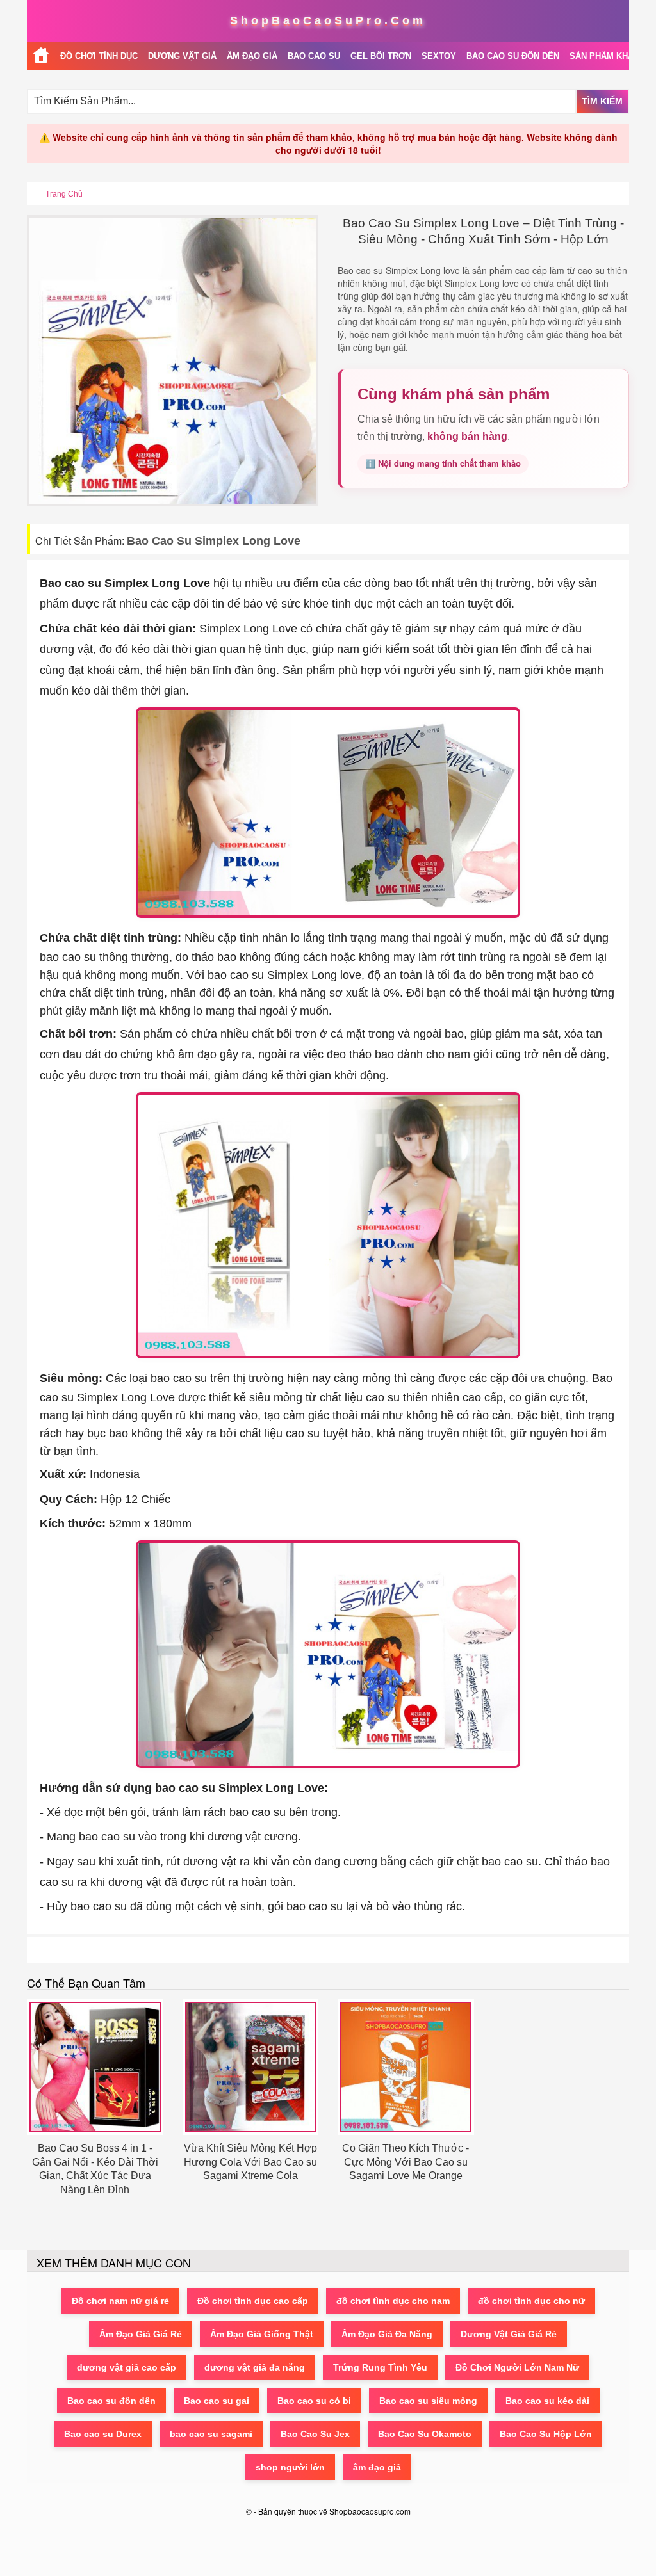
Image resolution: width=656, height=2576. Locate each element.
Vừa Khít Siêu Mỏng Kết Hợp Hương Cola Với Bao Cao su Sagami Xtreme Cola (250, 2162)
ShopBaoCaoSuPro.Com (328, 20)
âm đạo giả (377, 2467)
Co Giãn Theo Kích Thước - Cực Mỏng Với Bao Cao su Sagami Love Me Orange (406, 2162)
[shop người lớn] (41, 56)
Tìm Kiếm (602, 101)
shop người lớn (290, 2467)
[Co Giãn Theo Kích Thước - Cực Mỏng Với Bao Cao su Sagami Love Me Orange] (406, 2067)
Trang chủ (64, 194)
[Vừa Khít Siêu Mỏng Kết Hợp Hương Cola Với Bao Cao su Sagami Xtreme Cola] (251, 2067)
